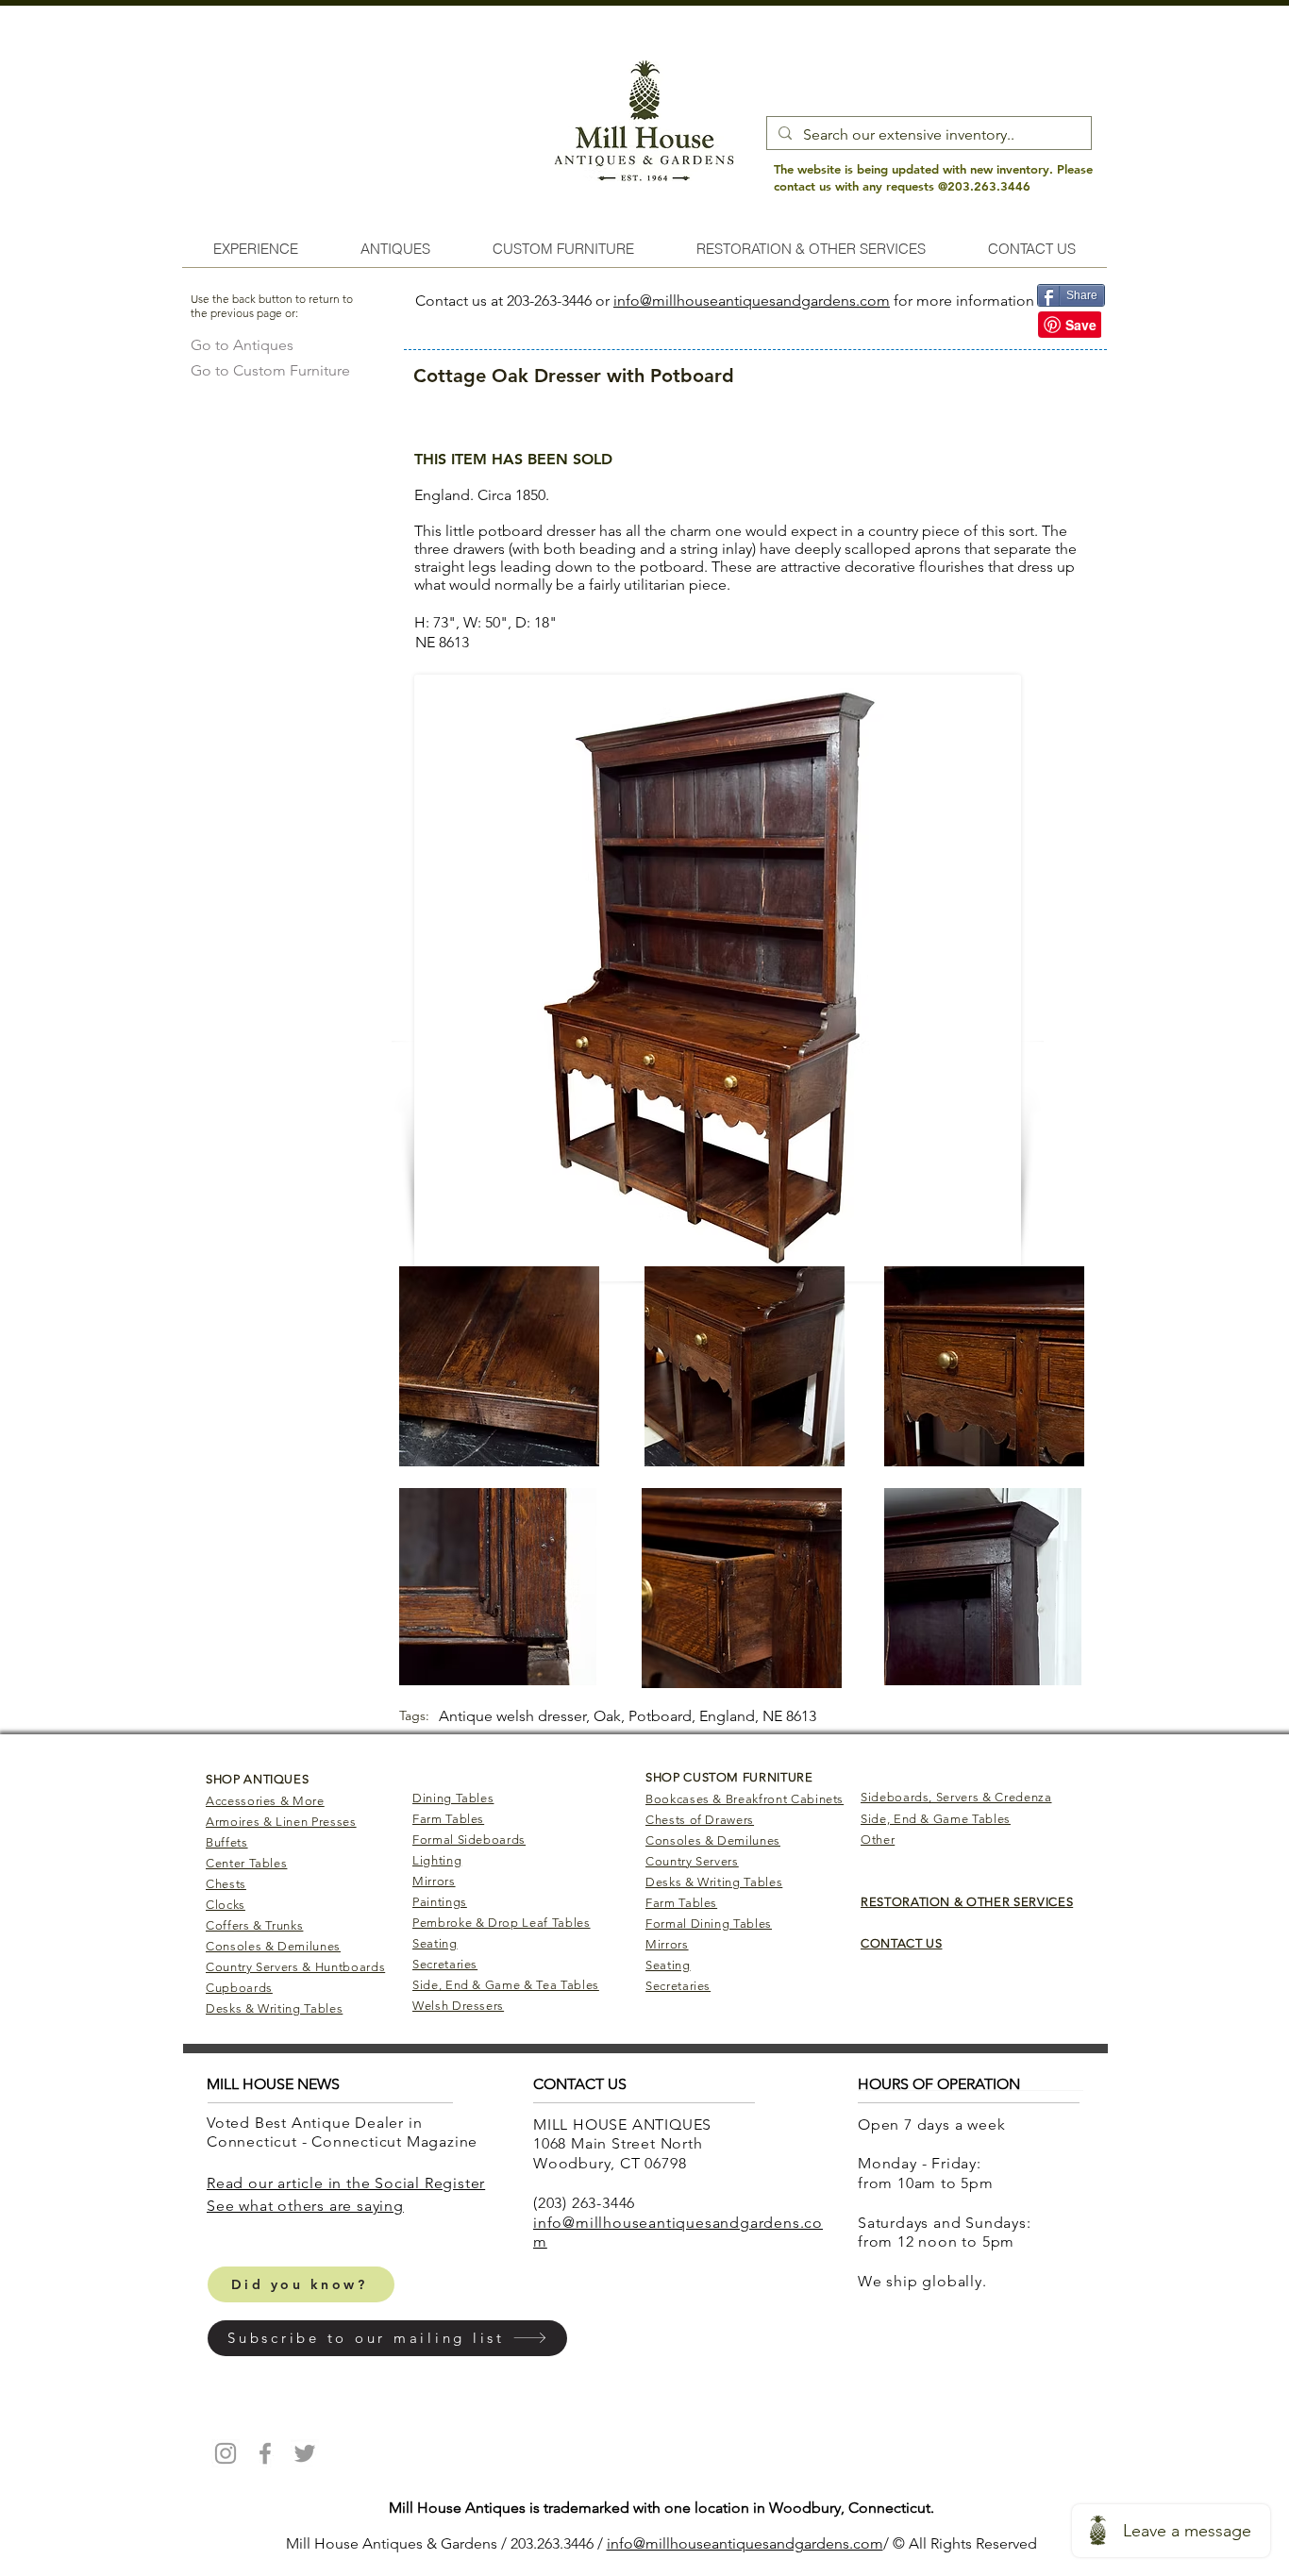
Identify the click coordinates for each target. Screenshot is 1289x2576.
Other (878, 1840)
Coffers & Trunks (254, 1925)
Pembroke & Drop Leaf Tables (502, 1923)
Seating (435, 1943)
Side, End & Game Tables (936, 1819)
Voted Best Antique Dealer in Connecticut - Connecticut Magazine (344, 2133)
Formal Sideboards (469, 1840)
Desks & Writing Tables (274, 2008)
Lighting (437, 1860)
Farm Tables (448, 1819)
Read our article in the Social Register (346, 2183)
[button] (387, 2338)
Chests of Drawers (700, 1820)
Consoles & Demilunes (273, 1946)
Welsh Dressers (458, 2006)
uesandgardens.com (814, 2543)
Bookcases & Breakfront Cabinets (745, 1799)
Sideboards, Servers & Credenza (956, 1797)
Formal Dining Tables (709, 1924)
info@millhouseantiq (676, 2543)
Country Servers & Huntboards (295, 1967)
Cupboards (239, 1988)
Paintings (440, 1902)
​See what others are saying (305, 2206)
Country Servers (692, 1861)
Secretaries (445, 1964)
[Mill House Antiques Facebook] (265, 2453)
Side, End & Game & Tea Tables (506, 1985)
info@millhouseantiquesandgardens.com (752, 301)
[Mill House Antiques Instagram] (226, 2453)
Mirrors (434, 1881)
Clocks (226, 1905)
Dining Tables (453, 1798)
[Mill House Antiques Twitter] (305, 2453)
